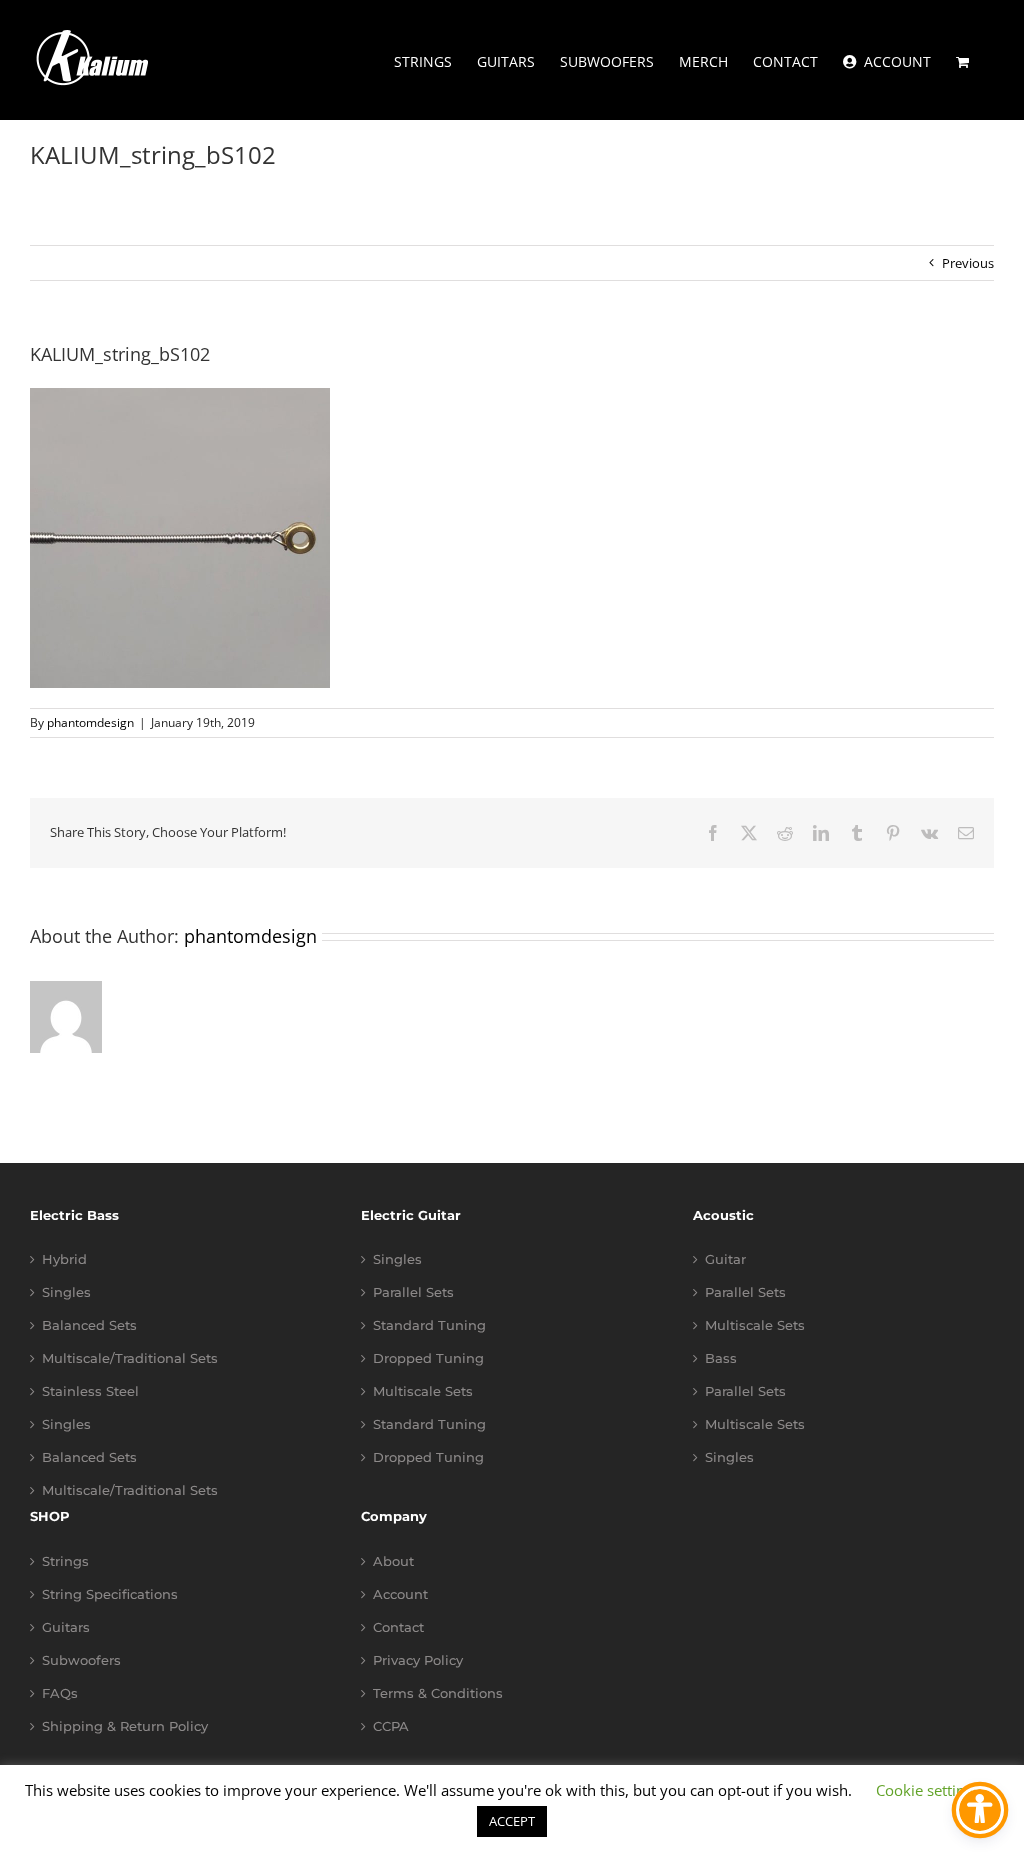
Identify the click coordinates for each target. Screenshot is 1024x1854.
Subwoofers (81, 1660)
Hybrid (64, 1259)
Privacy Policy (418, 1660)
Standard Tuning (429, 1325)
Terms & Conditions (438, 1693)
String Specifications (110, 1594)
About (393, 1561)
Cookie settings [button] (928, 1790)
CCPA (391, 1726)
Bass (721, 1358)
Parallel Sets (413, 1292)
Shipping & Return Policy (125, 1726)
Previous (968, 263)
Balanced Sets (89, 1325)
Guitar (725, 1259)
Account (400, 1594)
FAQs (60, 1693)
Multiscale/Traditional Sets (130, 1358)
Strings (65, 1561)
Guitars (66, 1627)
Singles (66, 1292)
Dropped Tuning (428, 1358)
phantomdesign (90, 722)
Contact (398, 1627)
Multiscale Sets (423, 1391)
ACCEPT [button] (512, 1821)
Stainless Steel (90, 1391)
